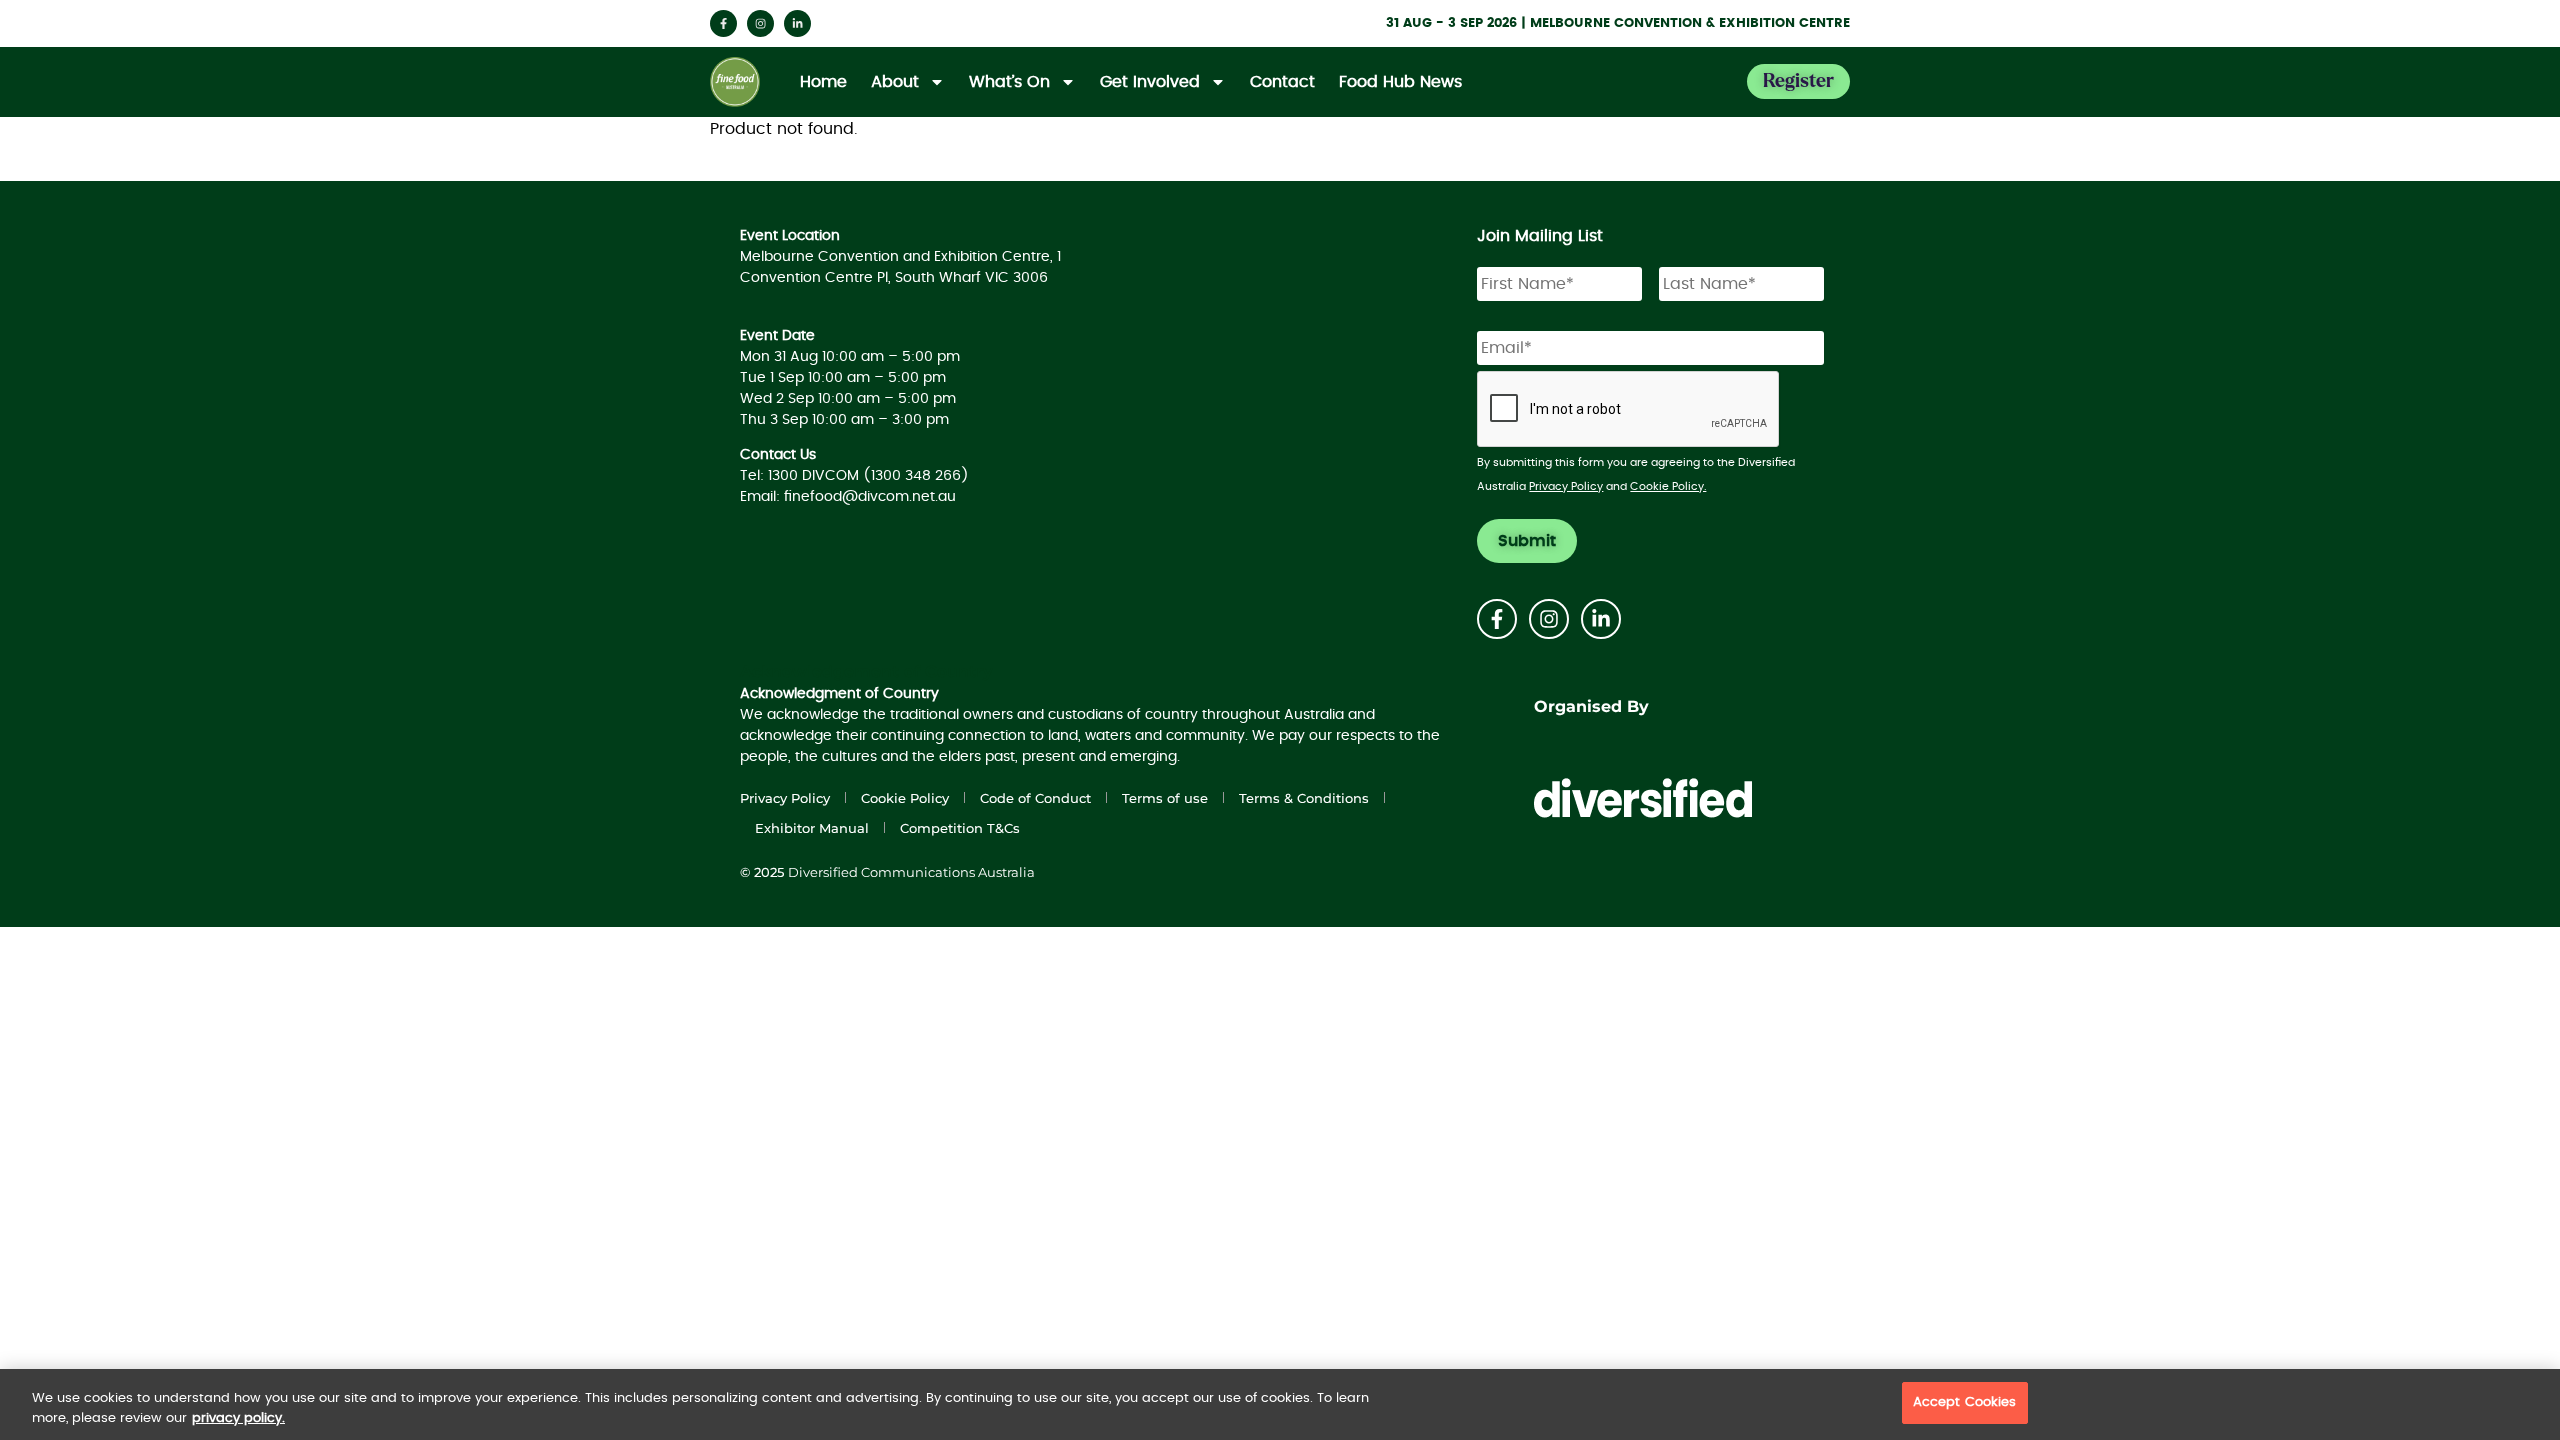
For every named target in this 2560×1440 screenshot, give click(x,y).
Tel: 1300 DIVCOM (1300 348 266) (854, 476)
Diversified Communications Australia (911, 872)
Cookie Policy (905, 798)
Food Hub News (1400, 82)
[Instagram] (760, 23)
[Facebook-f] (723, 23)
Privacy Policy (1566, 486)
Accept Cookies (1965, 1402)
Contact (1282, 82)
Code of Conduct (1035, 798)
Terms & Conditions (1304, 798)
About (895, 82)
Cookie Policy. (1668, 486)
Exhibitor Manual (812, 828)
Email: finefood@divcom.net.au (848, 497)
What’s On (1009, 82)
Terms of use (1165, 798)
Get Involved (1150, 82)
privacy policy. (238, 1418)
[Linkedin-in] (797, 23)
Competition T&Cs (960, 828)
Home (823, 82)
